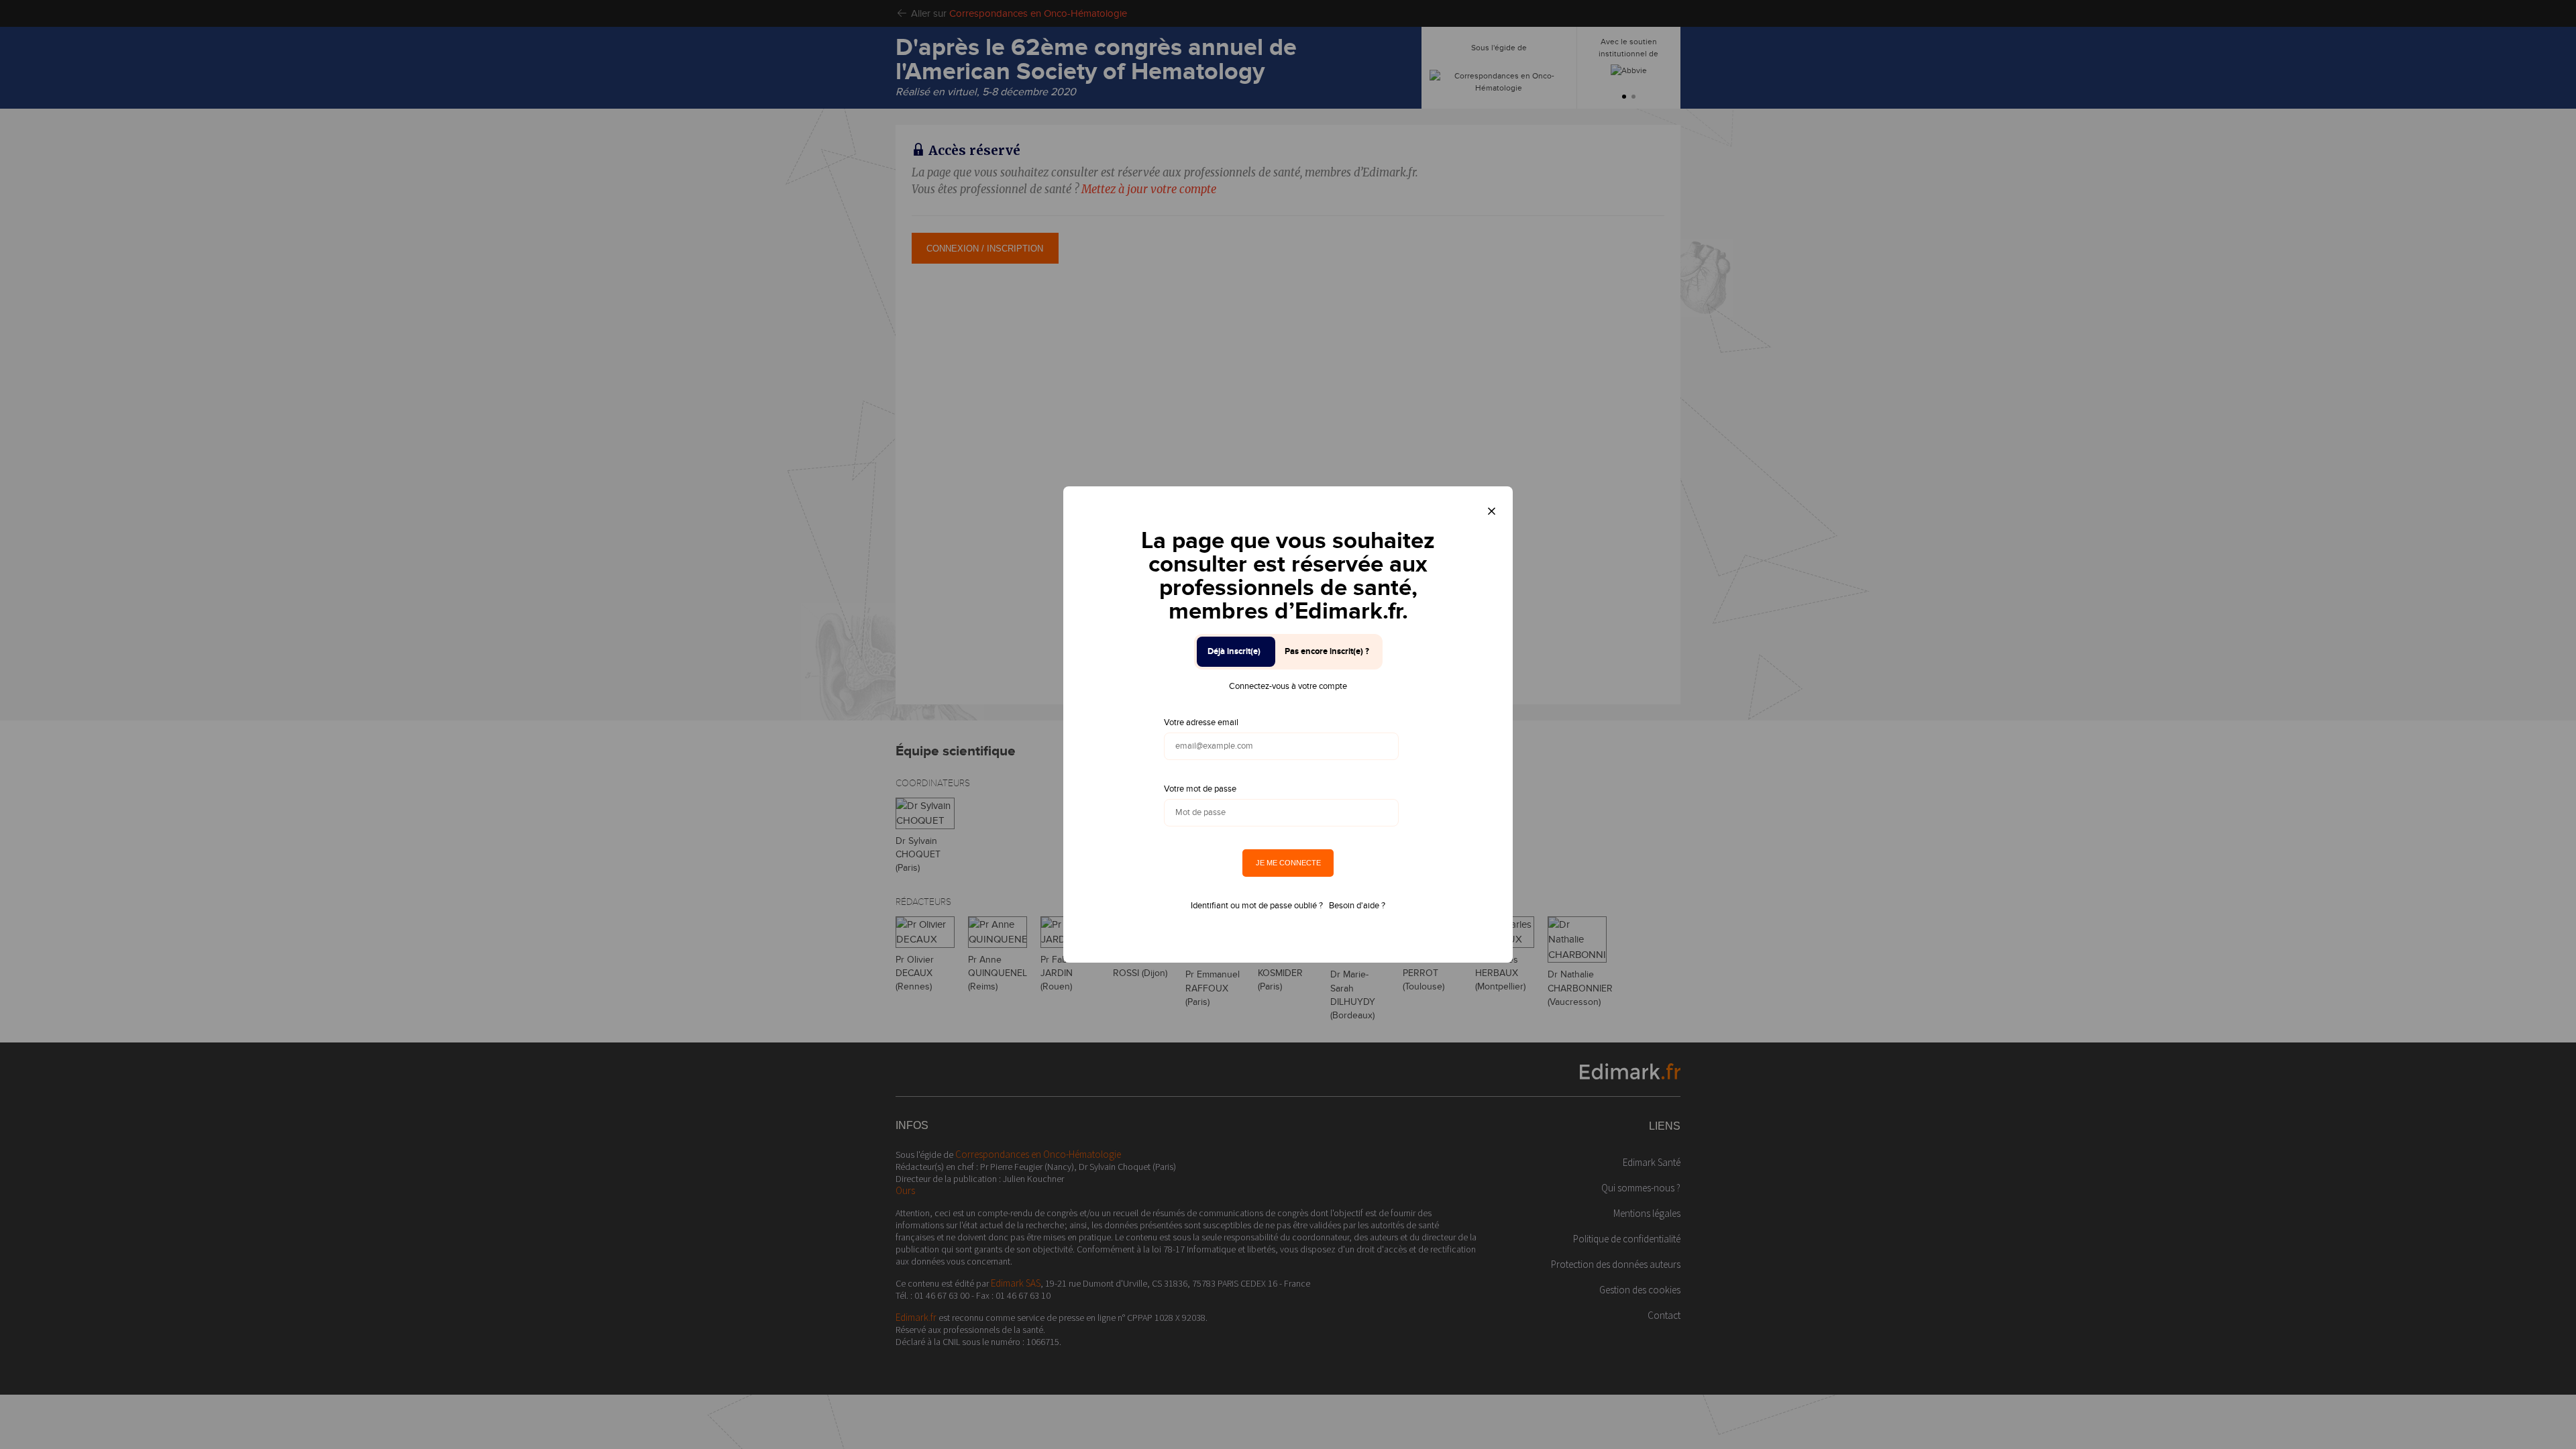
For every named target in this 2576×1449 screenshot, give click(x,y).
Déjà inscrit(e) (1234, 651)
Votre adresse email (1201, 722)
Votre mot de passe (1200, 789)
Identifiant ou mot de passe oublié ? (1257, 906)
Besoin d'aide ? (1357, 906)
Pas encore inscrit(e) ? (1327, 651)
